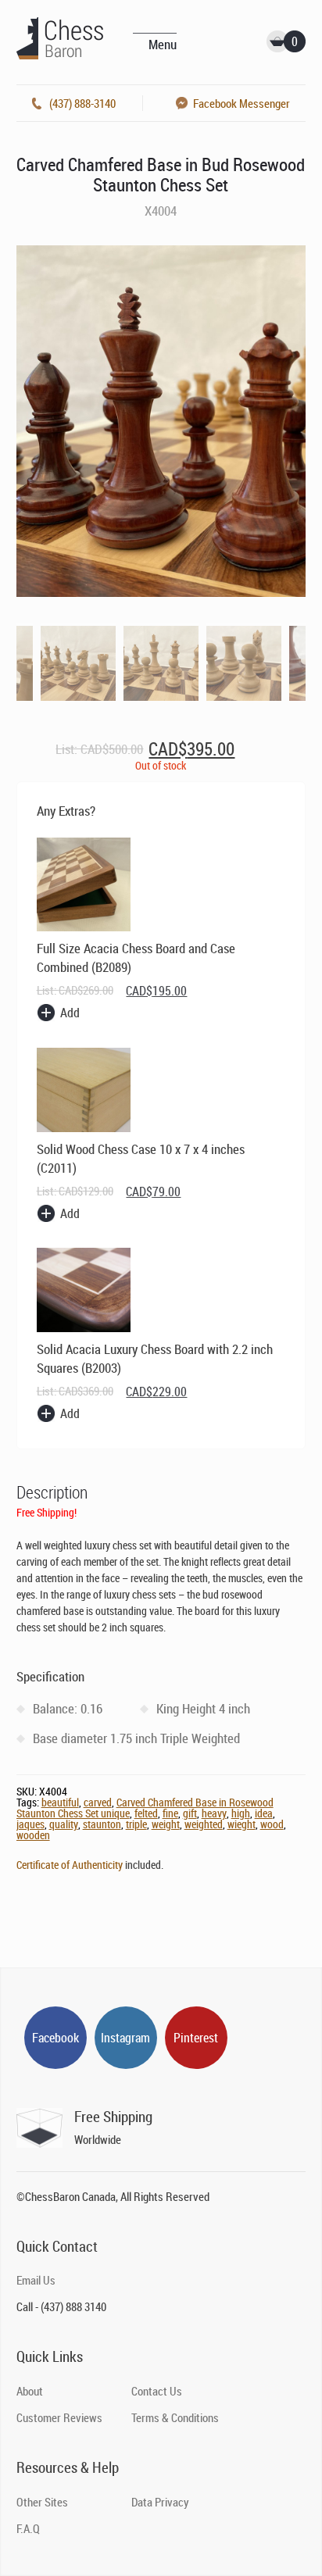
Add (70, 1013)
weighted (204, 1824)
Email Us (36, 2280)
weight (166, 1824)
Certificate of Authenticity (70, 1865)
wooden (33, 1835)
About (30, 2391)
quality (64, 1824)
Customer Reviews (59, 2417)
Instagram (125, 2038)
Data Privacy (160, 2502)
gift (190, 1813)
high (241, 1813)
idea (264, 1813)
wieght (241, 1824)
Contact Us (157, 2391)
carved (98, 1802)
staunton (102, 1824)
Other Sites (42, 2502)
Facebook (55, 2038)
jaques (30, 1824)
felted (146, 1813)
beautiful (60, 1802)
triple (136, 1824)
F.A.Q (28, 2528)
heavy (214, 1813)
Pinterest (196, 2038)
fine (170, 1813)
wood (272, 1824)
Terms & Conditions (175, 2417)
